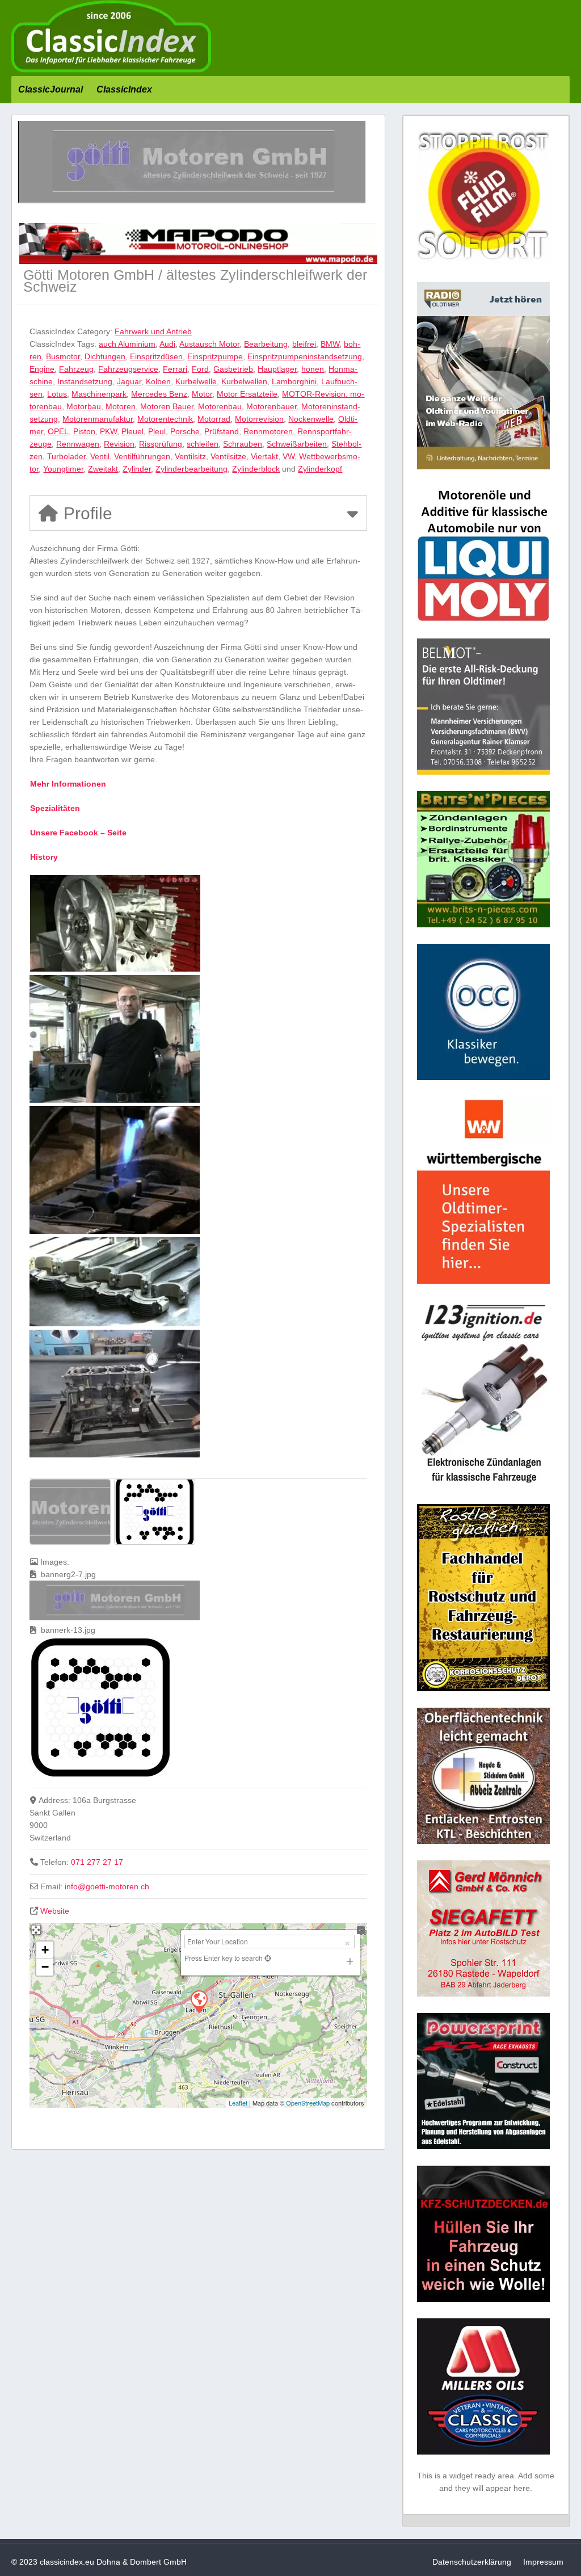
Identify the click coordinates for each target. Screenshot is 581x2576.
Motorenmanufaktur (98, 419)
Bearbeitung (266, 344)
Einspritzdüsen (156, 356)
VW (289, 456)
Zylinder (137, 469)
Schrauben (243, 444)
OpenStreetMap (308, 2103)
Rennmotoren (268, 431)
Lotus (57, 394)
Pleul (157, 431)
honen (313, 369)
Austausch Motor (209, 344)
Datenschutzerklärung (472, 2562)
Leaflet (238, 2103)
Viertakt (264, 456)
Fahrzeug (76, 369)
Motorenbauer (271, 406)
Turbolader (66, 456)
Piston (84, 431)
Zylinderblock (256, 469)
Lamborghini (294, 381)
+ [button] (45, 1950)
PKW (108, 431)
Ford (200, 369)
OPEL (58, 431)
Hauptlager (277, 369)
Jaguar (129, 381)
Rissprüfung (161, 444)
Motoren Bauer (167, 406)
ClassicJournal (50, 89)
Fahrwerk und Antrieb (153, 331)
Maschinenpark (99, 394)
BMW (330, 344)
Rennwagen (78, 444)
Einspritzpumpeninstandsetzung (305, 356)
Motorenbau (220, 406)
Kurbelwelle (196, 381)
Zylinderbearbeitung (191, 469)
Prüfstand (222, 431)
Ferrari (175, 369)
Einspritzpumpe (215, 356)
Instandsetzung (85, 381)
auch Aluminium (127, 344)
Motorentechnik (165, 419)
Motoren (121, 406)
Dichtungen (105, 356)
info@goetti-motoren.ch (107, 1886)
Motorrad (214, 419)
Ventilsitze (228, 456)
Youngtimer (63, 469)
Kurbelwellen (244, 381)
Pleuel (132, 431)
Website (55, 1911)
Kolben (158, 381)
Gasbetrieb (233, 369)
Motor (202, 394)
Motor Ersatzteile (247, 394)
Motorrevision (259, 419)
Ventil (100, 456)
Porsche (185, 431)
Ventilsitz (190, 456)
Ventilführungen (142, 456)
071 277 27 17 (97, 1862)
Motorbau (84, 406)
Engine (42, 369)
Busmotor (63, 356)
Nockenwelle (311, 419)
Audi (167, 344)
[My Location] (267, 1958)
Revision (119, 444)
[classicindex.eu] (111, 70)
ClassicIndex (124, 89)
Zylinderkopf (320, 469)
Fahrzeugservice (128, 369)
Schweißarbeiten (297, 444)
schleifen (203, 444)
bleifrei (304, 344)
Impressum (543, 2562)
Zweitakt (103, 469)
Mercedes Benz (159, 394)
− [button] (45, 1967)
